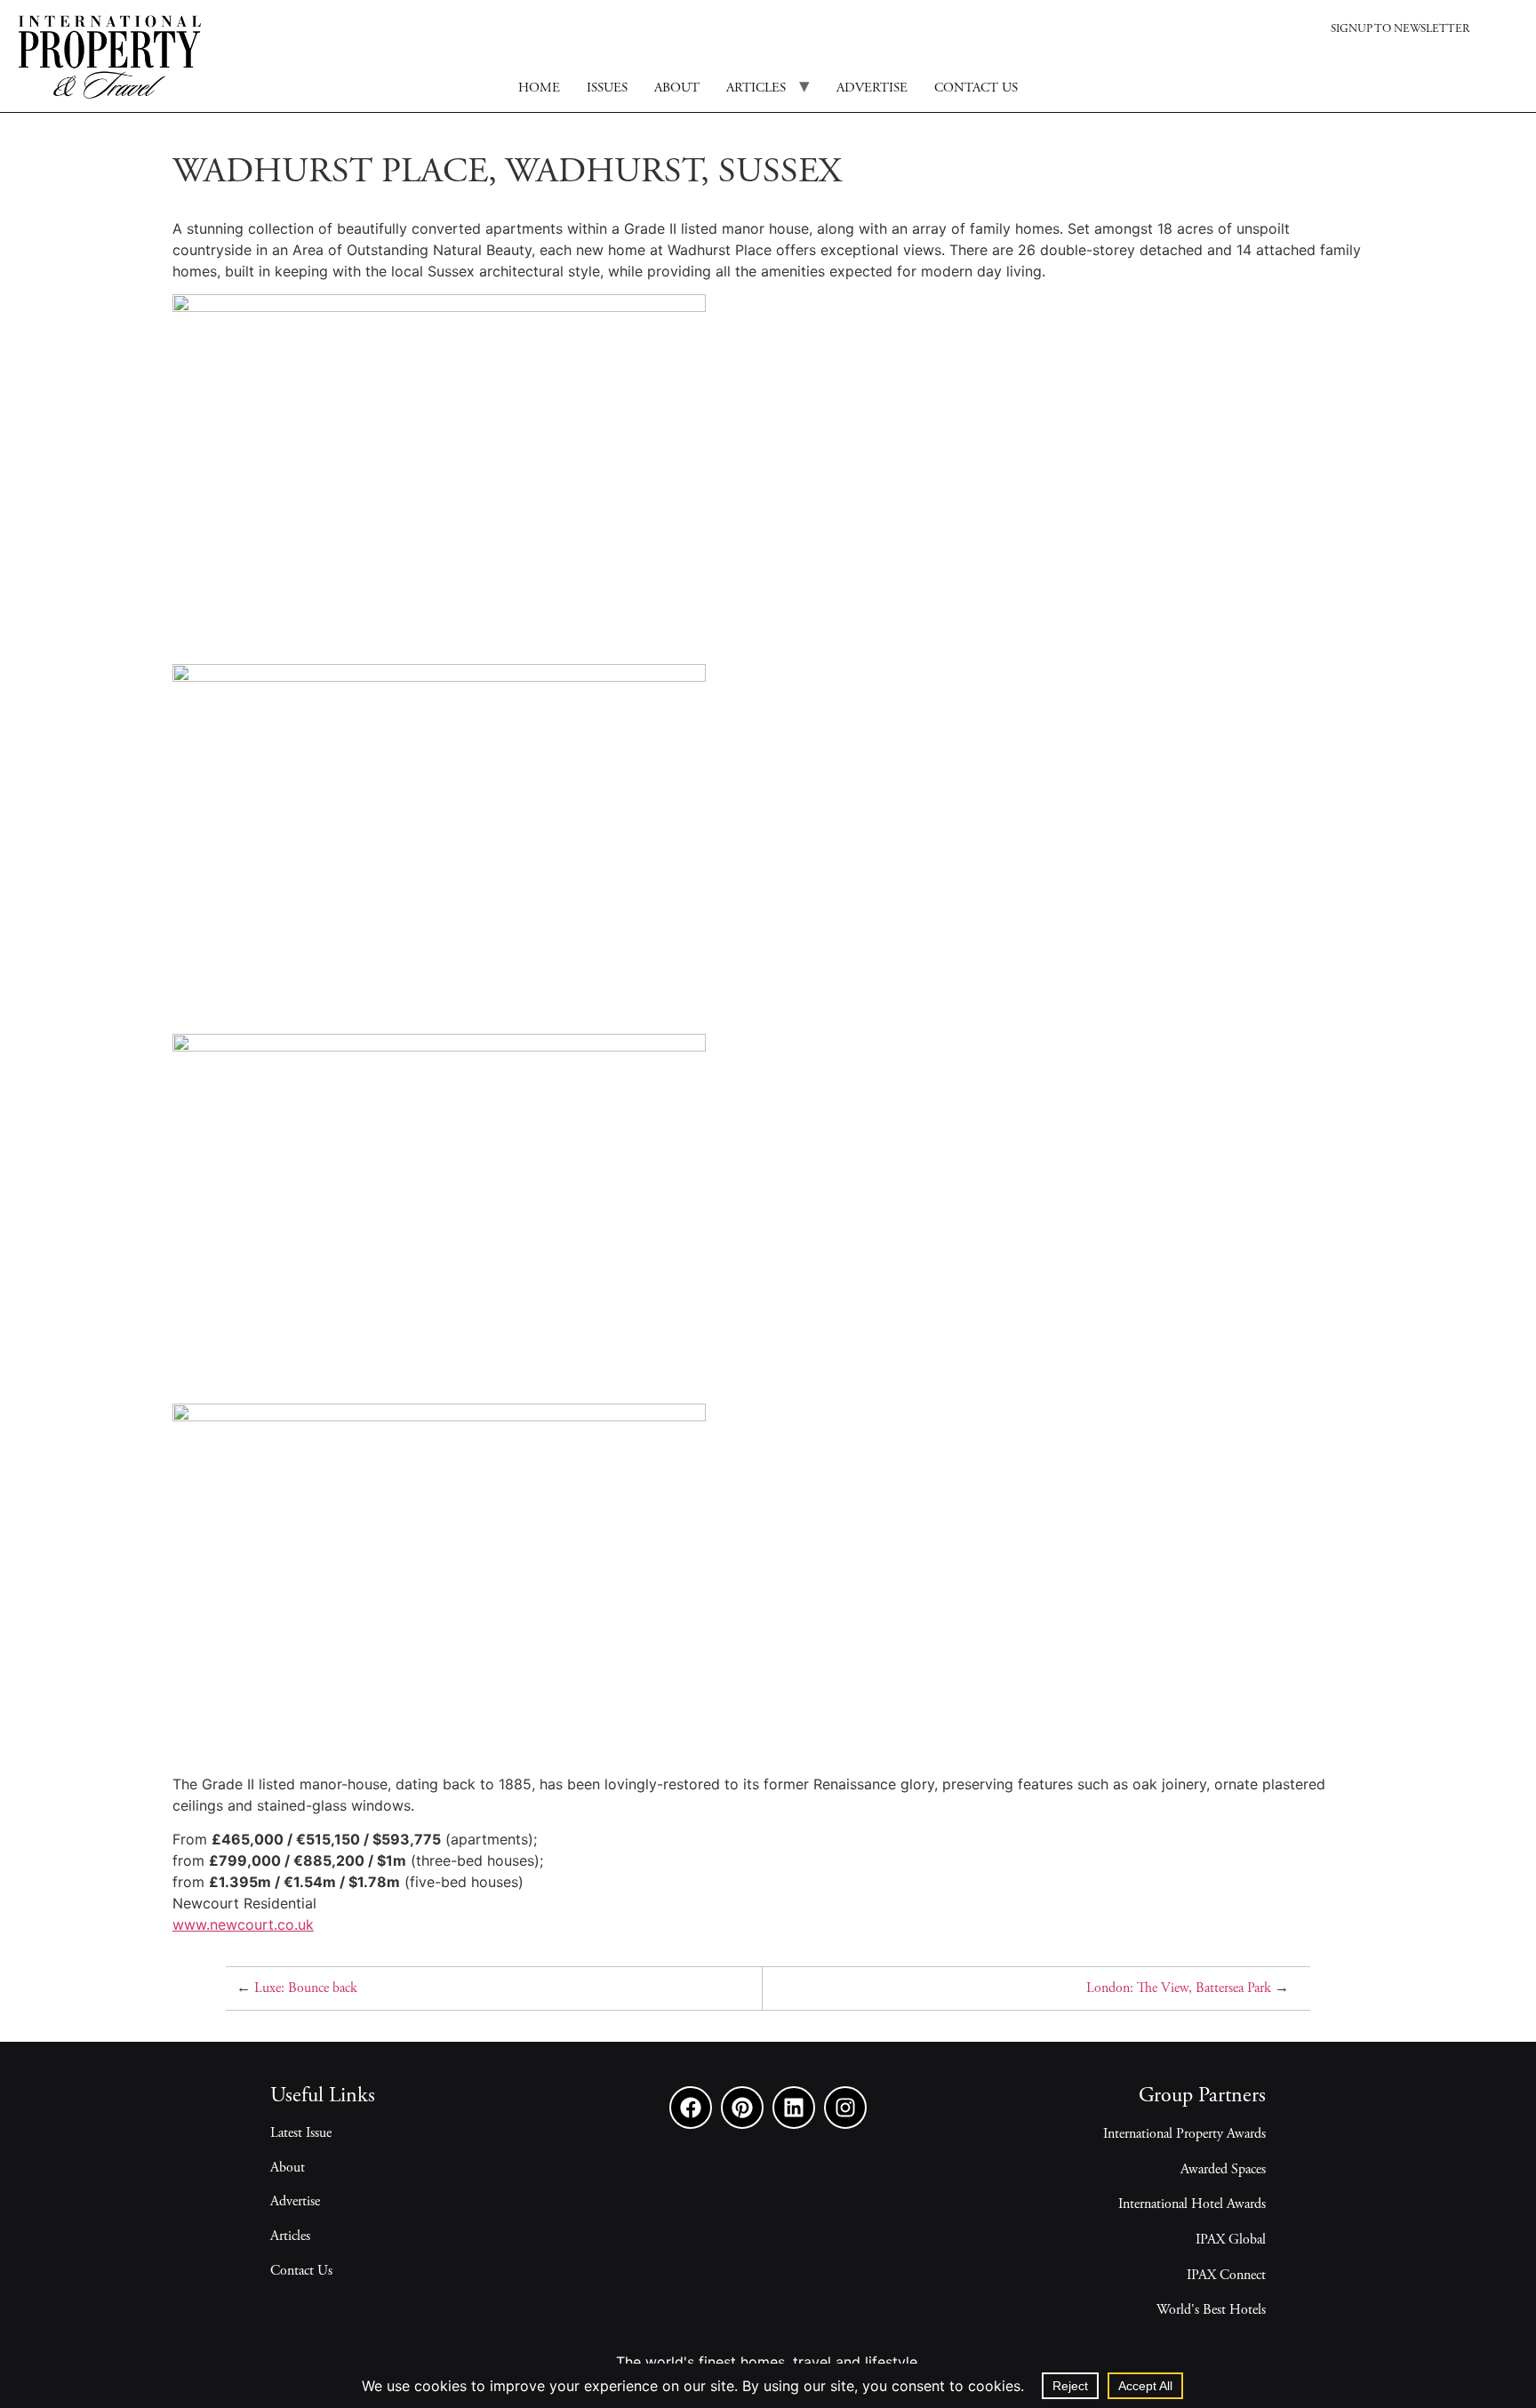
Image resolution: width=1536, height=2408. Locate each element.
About (677, 88)
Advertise (872, 88)
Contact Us (301, 2271)
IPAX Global (1231, 2240)
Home (539, 88)
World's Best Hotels (1211, 2310)
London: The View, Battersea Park (1179, 1988)
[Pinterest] (742, 2108)
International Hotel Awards (1192, 2204)
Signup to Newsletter (1400, 30)
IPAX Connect (1226, 2276)
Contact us (976, 88)
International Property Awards (1184, 2134)
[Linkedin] (794, 2108)
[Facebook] (691, 2108)
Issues (607, 88)
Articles (756, 88)
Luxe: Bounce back (306, 1988)
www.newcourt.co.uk (243, 1924)
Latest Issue (301, 2133)
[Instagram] (845, 2108)
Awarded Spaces (1223, 2170)
